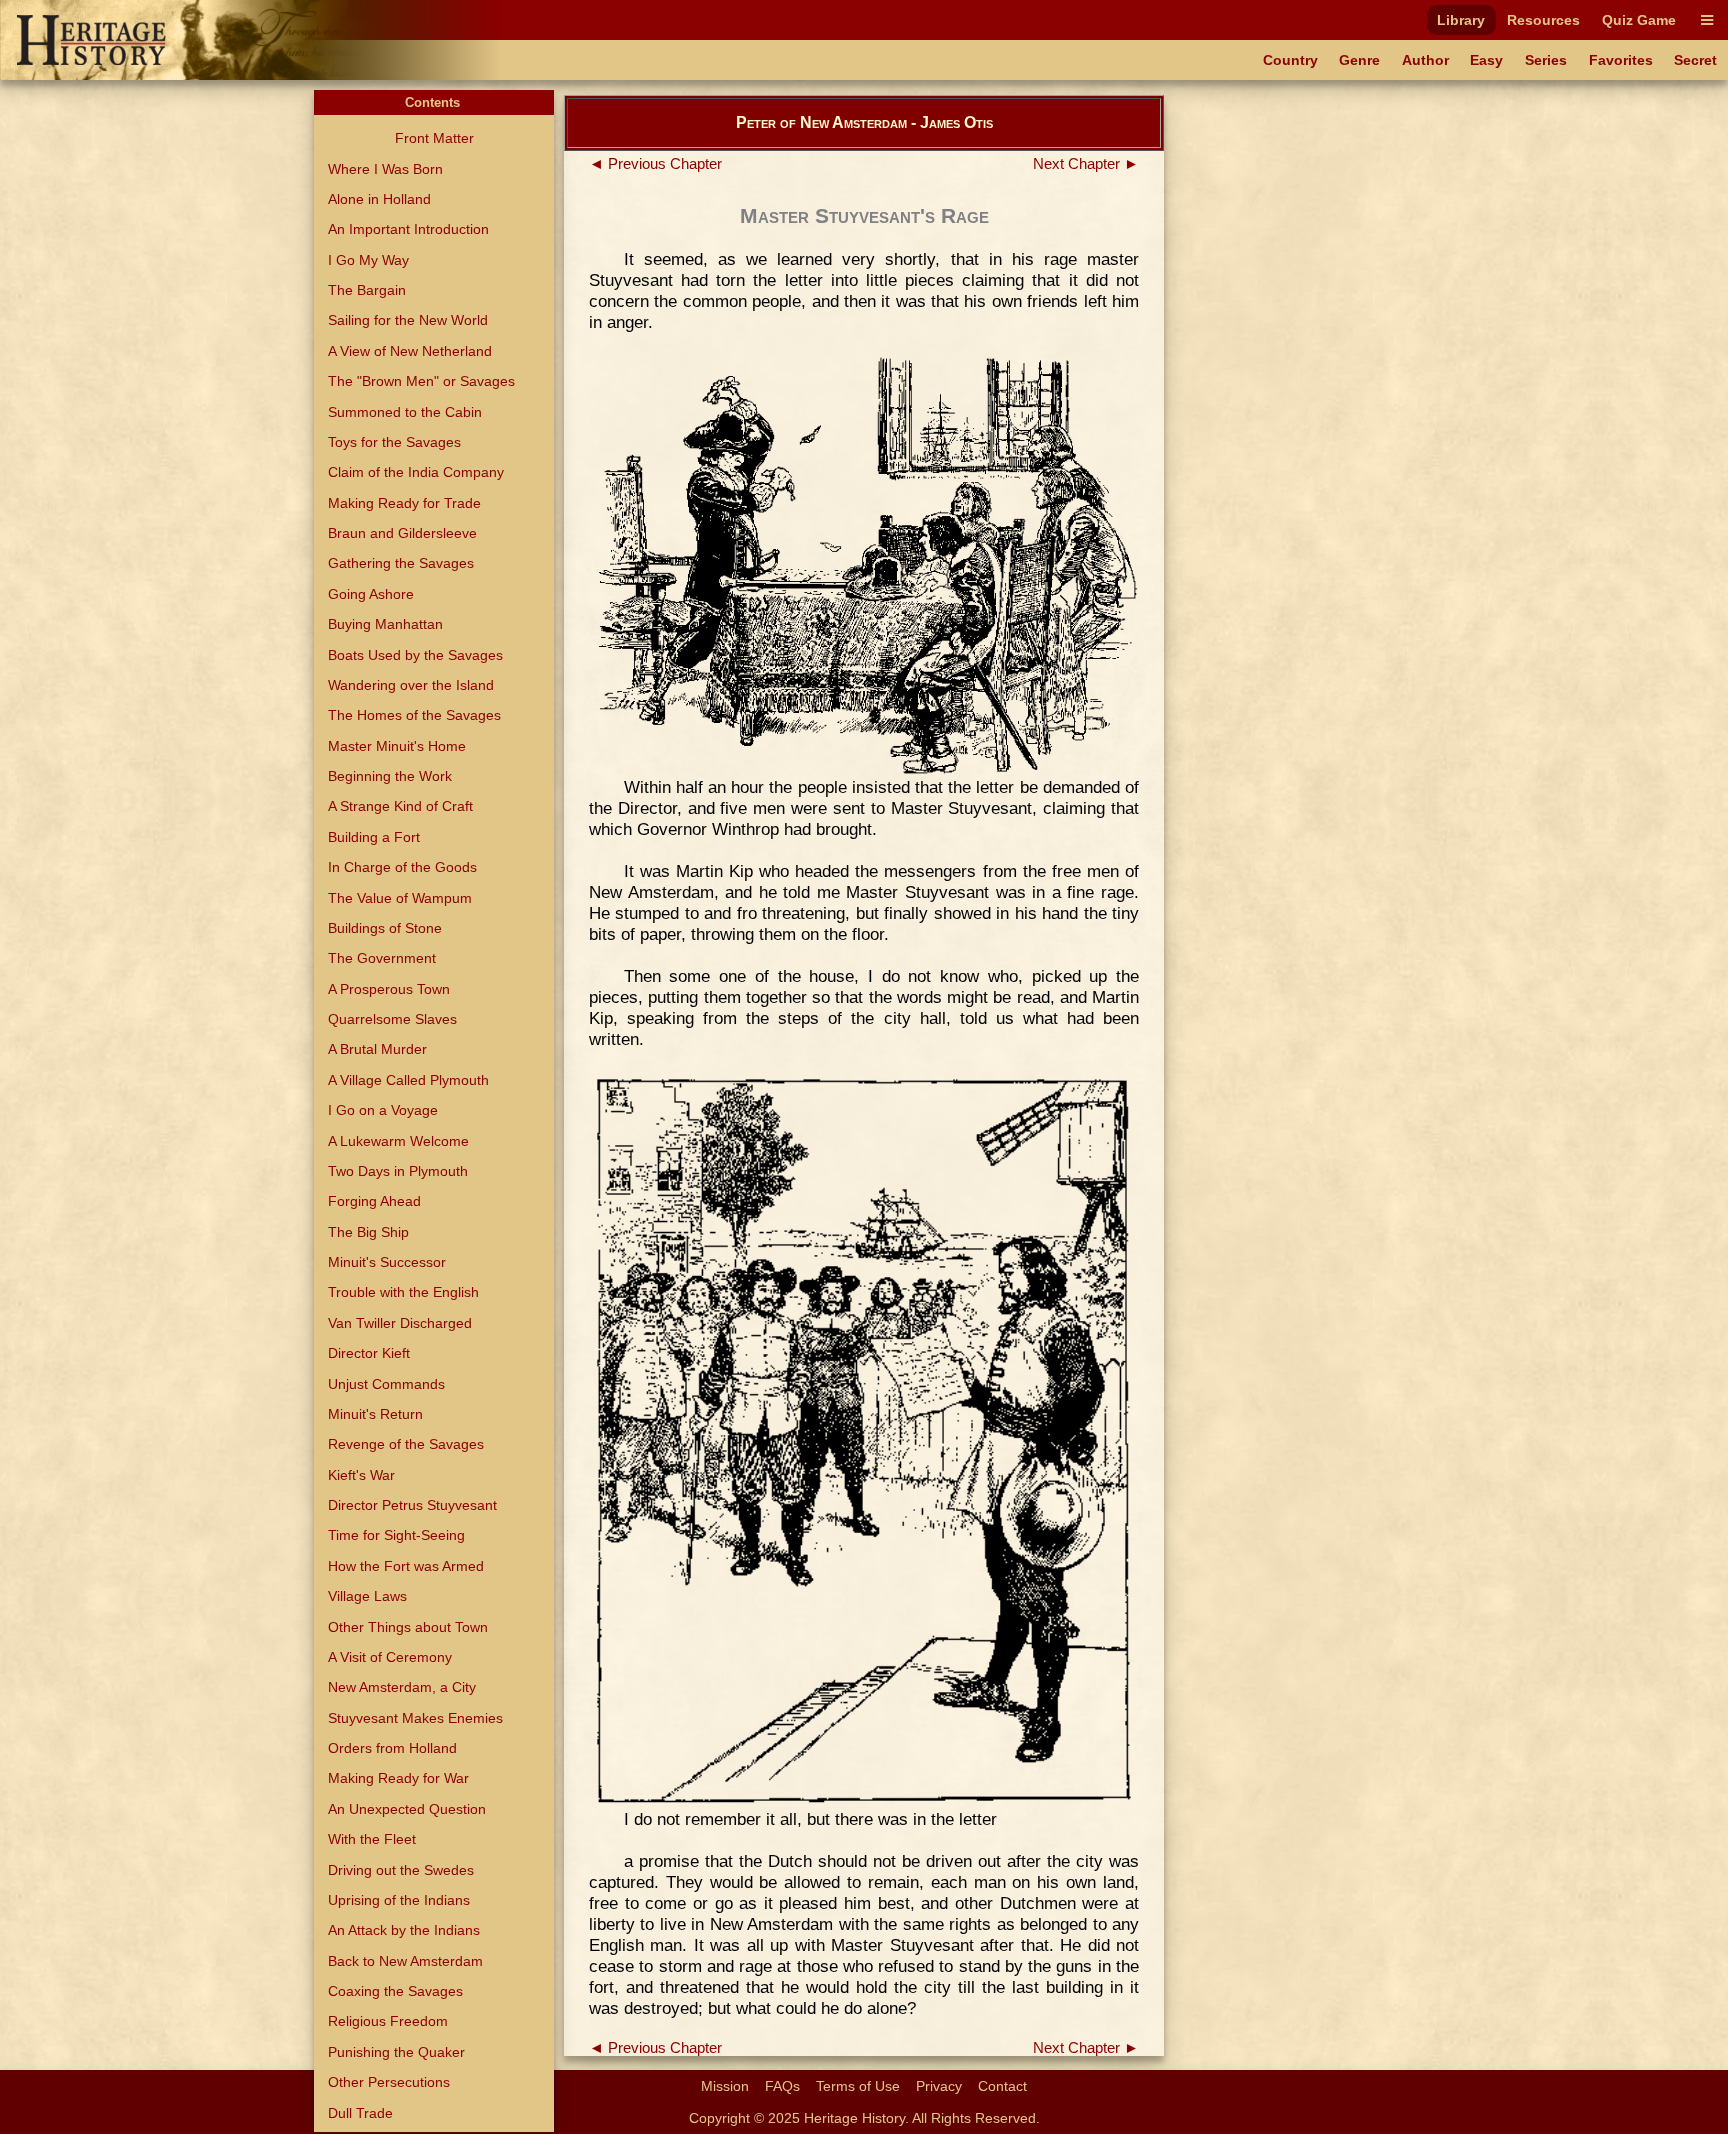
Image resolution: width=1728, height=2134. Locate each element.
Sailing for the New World (408, 320)
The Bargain (367, 290)
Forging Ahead (374, 1201)
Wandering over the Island (411, 685)
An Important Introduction (408, 229)
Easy (1486, 60)
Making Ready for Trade (404, 503)
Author (1425, 60)
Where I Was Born (385, 169)
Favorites (1621, 60)
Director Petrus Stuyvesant (412, 1505)
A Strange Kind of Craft (400, 806)
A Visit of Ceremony (390, 1657)
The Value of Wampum (400, 898)
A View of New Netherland (410, 351)
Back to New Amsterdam (405, 1961)
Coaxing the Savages (395, 1991)
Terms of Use (858, 2086)
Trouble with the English (403, 1292)
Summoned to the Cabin (405, 412)
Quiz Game (1639, 20)
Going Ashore (371, 594)
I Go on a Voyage (383, 1110)
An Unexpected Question (407, 1809)
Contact (1002, 2086)
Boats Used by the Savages (415, 655)
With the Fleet (372, 1839)
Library (1461, 20)
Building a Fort (374, 837)
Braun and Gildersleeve (402, 533)
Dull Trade (360, 2113)
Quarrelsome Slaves (392, 1019)
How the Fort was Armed (406, 1566)
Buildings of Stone (385, 928)
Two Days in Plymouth (398, 1171)
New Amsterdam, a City (402, 1687)
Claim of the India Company (416, 472)
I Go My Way (368, 260)
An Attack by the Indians (404, 1930)
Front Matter (434, 138)
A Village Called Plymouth (408, 1080)
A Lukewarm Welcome (398, 1141)
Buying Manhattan (385, 624)
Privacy (939, 2086)
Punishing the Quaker (396, 2052)
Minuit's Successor (387, 1262)
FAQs (782, 2086)
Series (1546, 60)
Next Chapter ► (1086, 164)
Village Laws (367, 1596)
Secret (1695, 60)
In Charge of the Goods (402, 867)
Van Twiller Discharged (400, 1323)
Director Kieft (369, 1353)
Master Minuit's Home (397, 746)
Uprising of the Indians (399, 1900)
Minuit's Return (375, 1414)
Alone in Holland (379, 199)
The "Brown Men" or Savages (421, 381)
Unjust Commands (386, 1384)
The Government (382, 958)
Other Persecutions (389, 2082)
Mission (725, 2086)
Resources (1543, 20)
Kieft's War (361, 1475)
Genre (1359, 60)
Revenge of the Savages (406, 1444)
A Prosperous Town (389, 989)
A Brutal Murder (377, 1049)
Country (1290, 60)
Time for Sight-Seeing (396, 1535)
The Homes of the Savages (414, 715)
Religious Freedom (388, 2021)
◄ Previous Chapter (655, 164)
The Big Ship (368, 1232)
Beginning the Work (390, 776)
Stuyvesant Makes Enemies (415, 1718)
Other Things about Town (408, 1627)
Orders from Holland (392, 1748)
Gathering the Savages (401, 563)
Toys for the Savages (394, 442)
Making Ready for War (398, 1778)
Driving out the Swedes (401, 1870)
